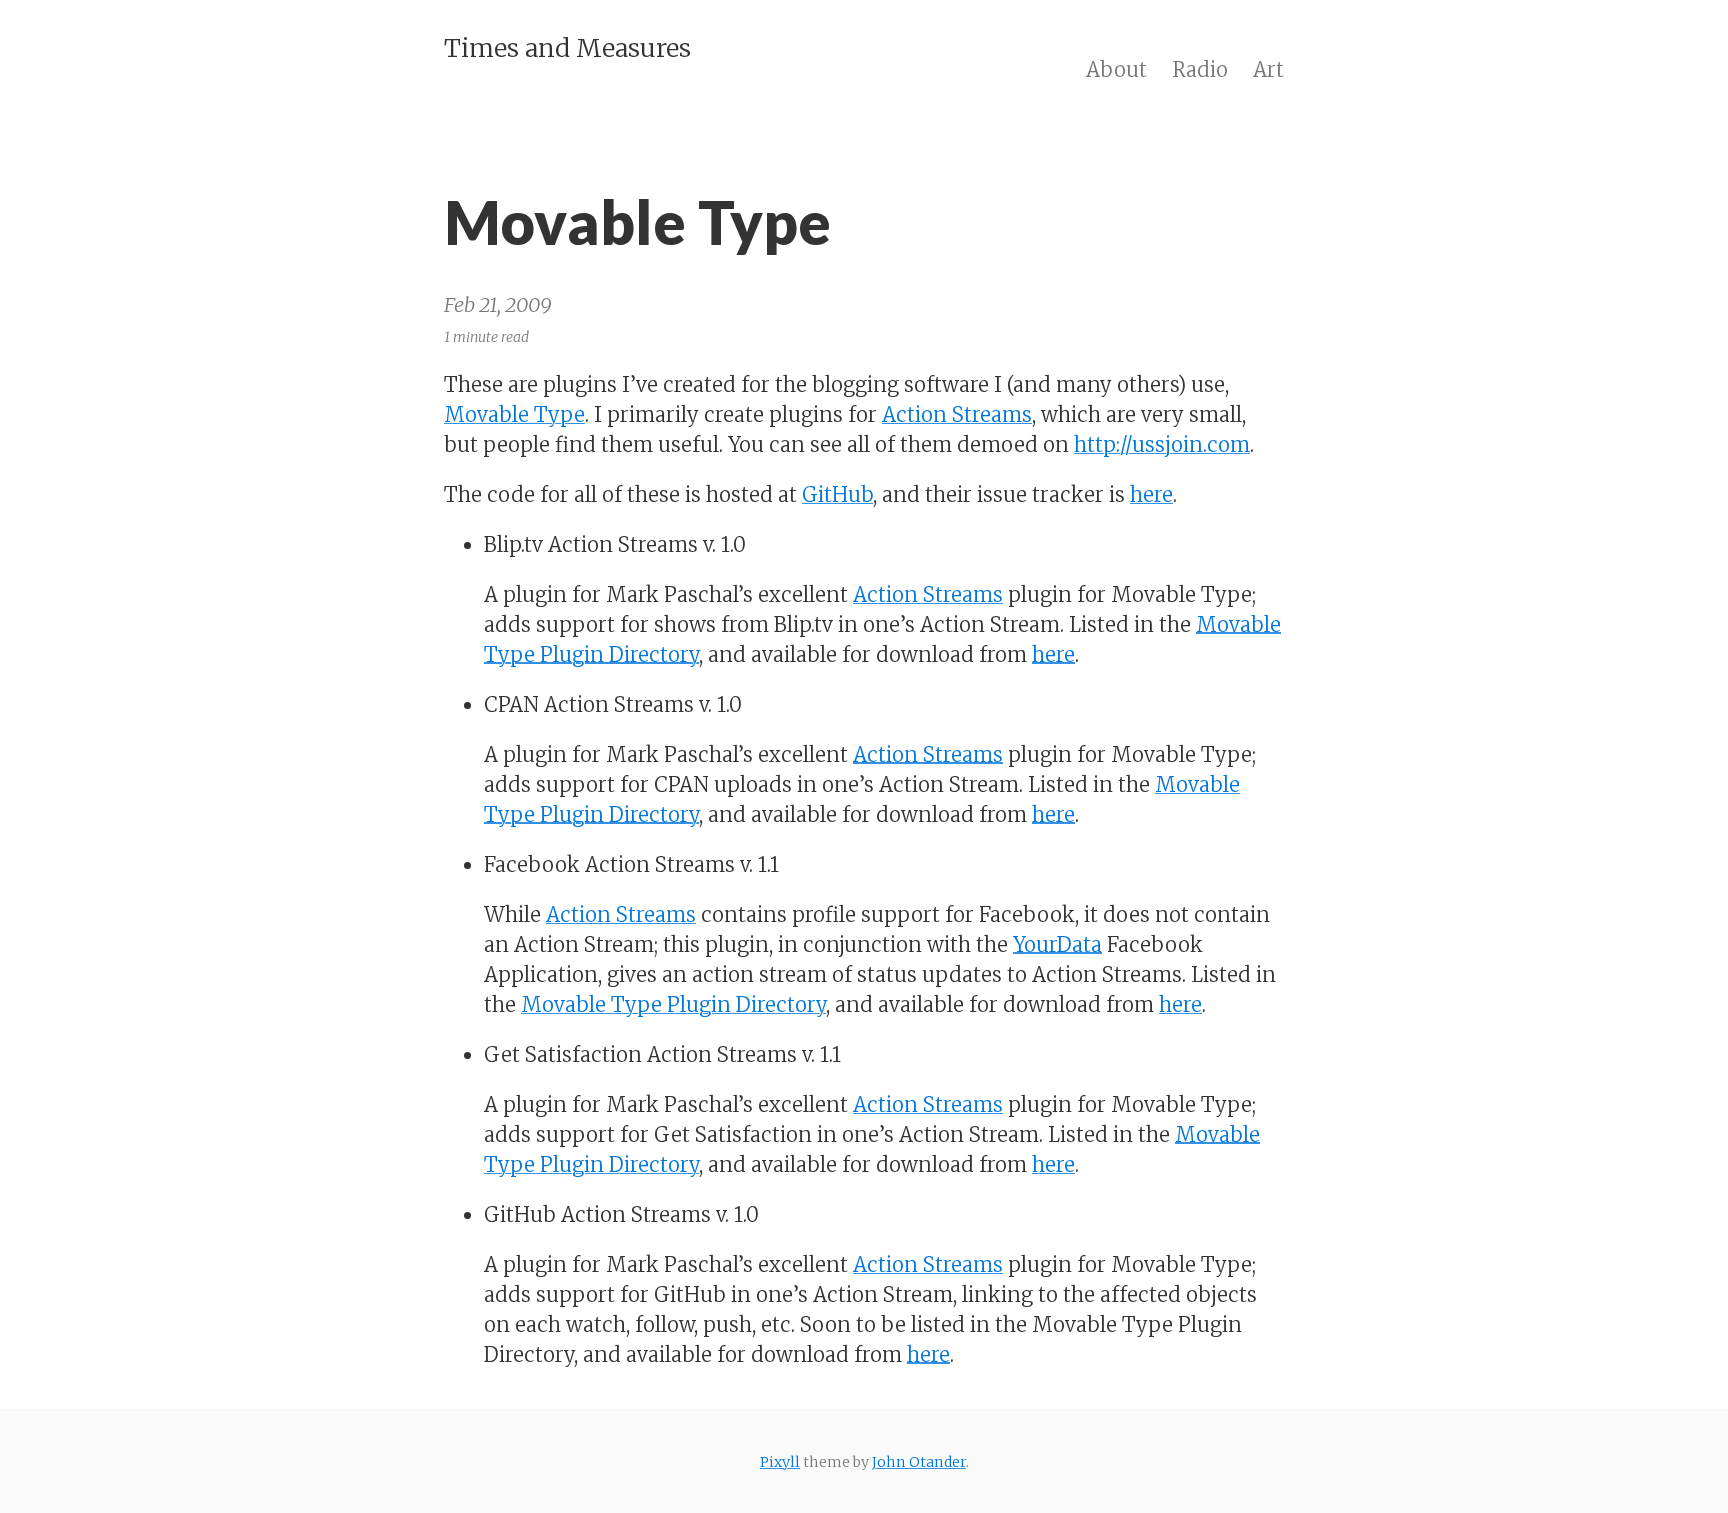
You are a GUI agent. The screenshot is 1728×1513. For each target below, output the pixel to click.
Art (1268, 69)
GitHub (837, 494)
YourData (1057, 944)
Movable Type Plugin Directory (673, 1004)
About (1116, 69)
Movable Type (514, 414)
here (1151, 494)
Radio (1200, 69)
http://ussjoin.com (1162, 444)
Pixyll (780, 1462)
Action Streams (957, 414)
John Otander (919, 1462)
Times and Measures (567, 48)
